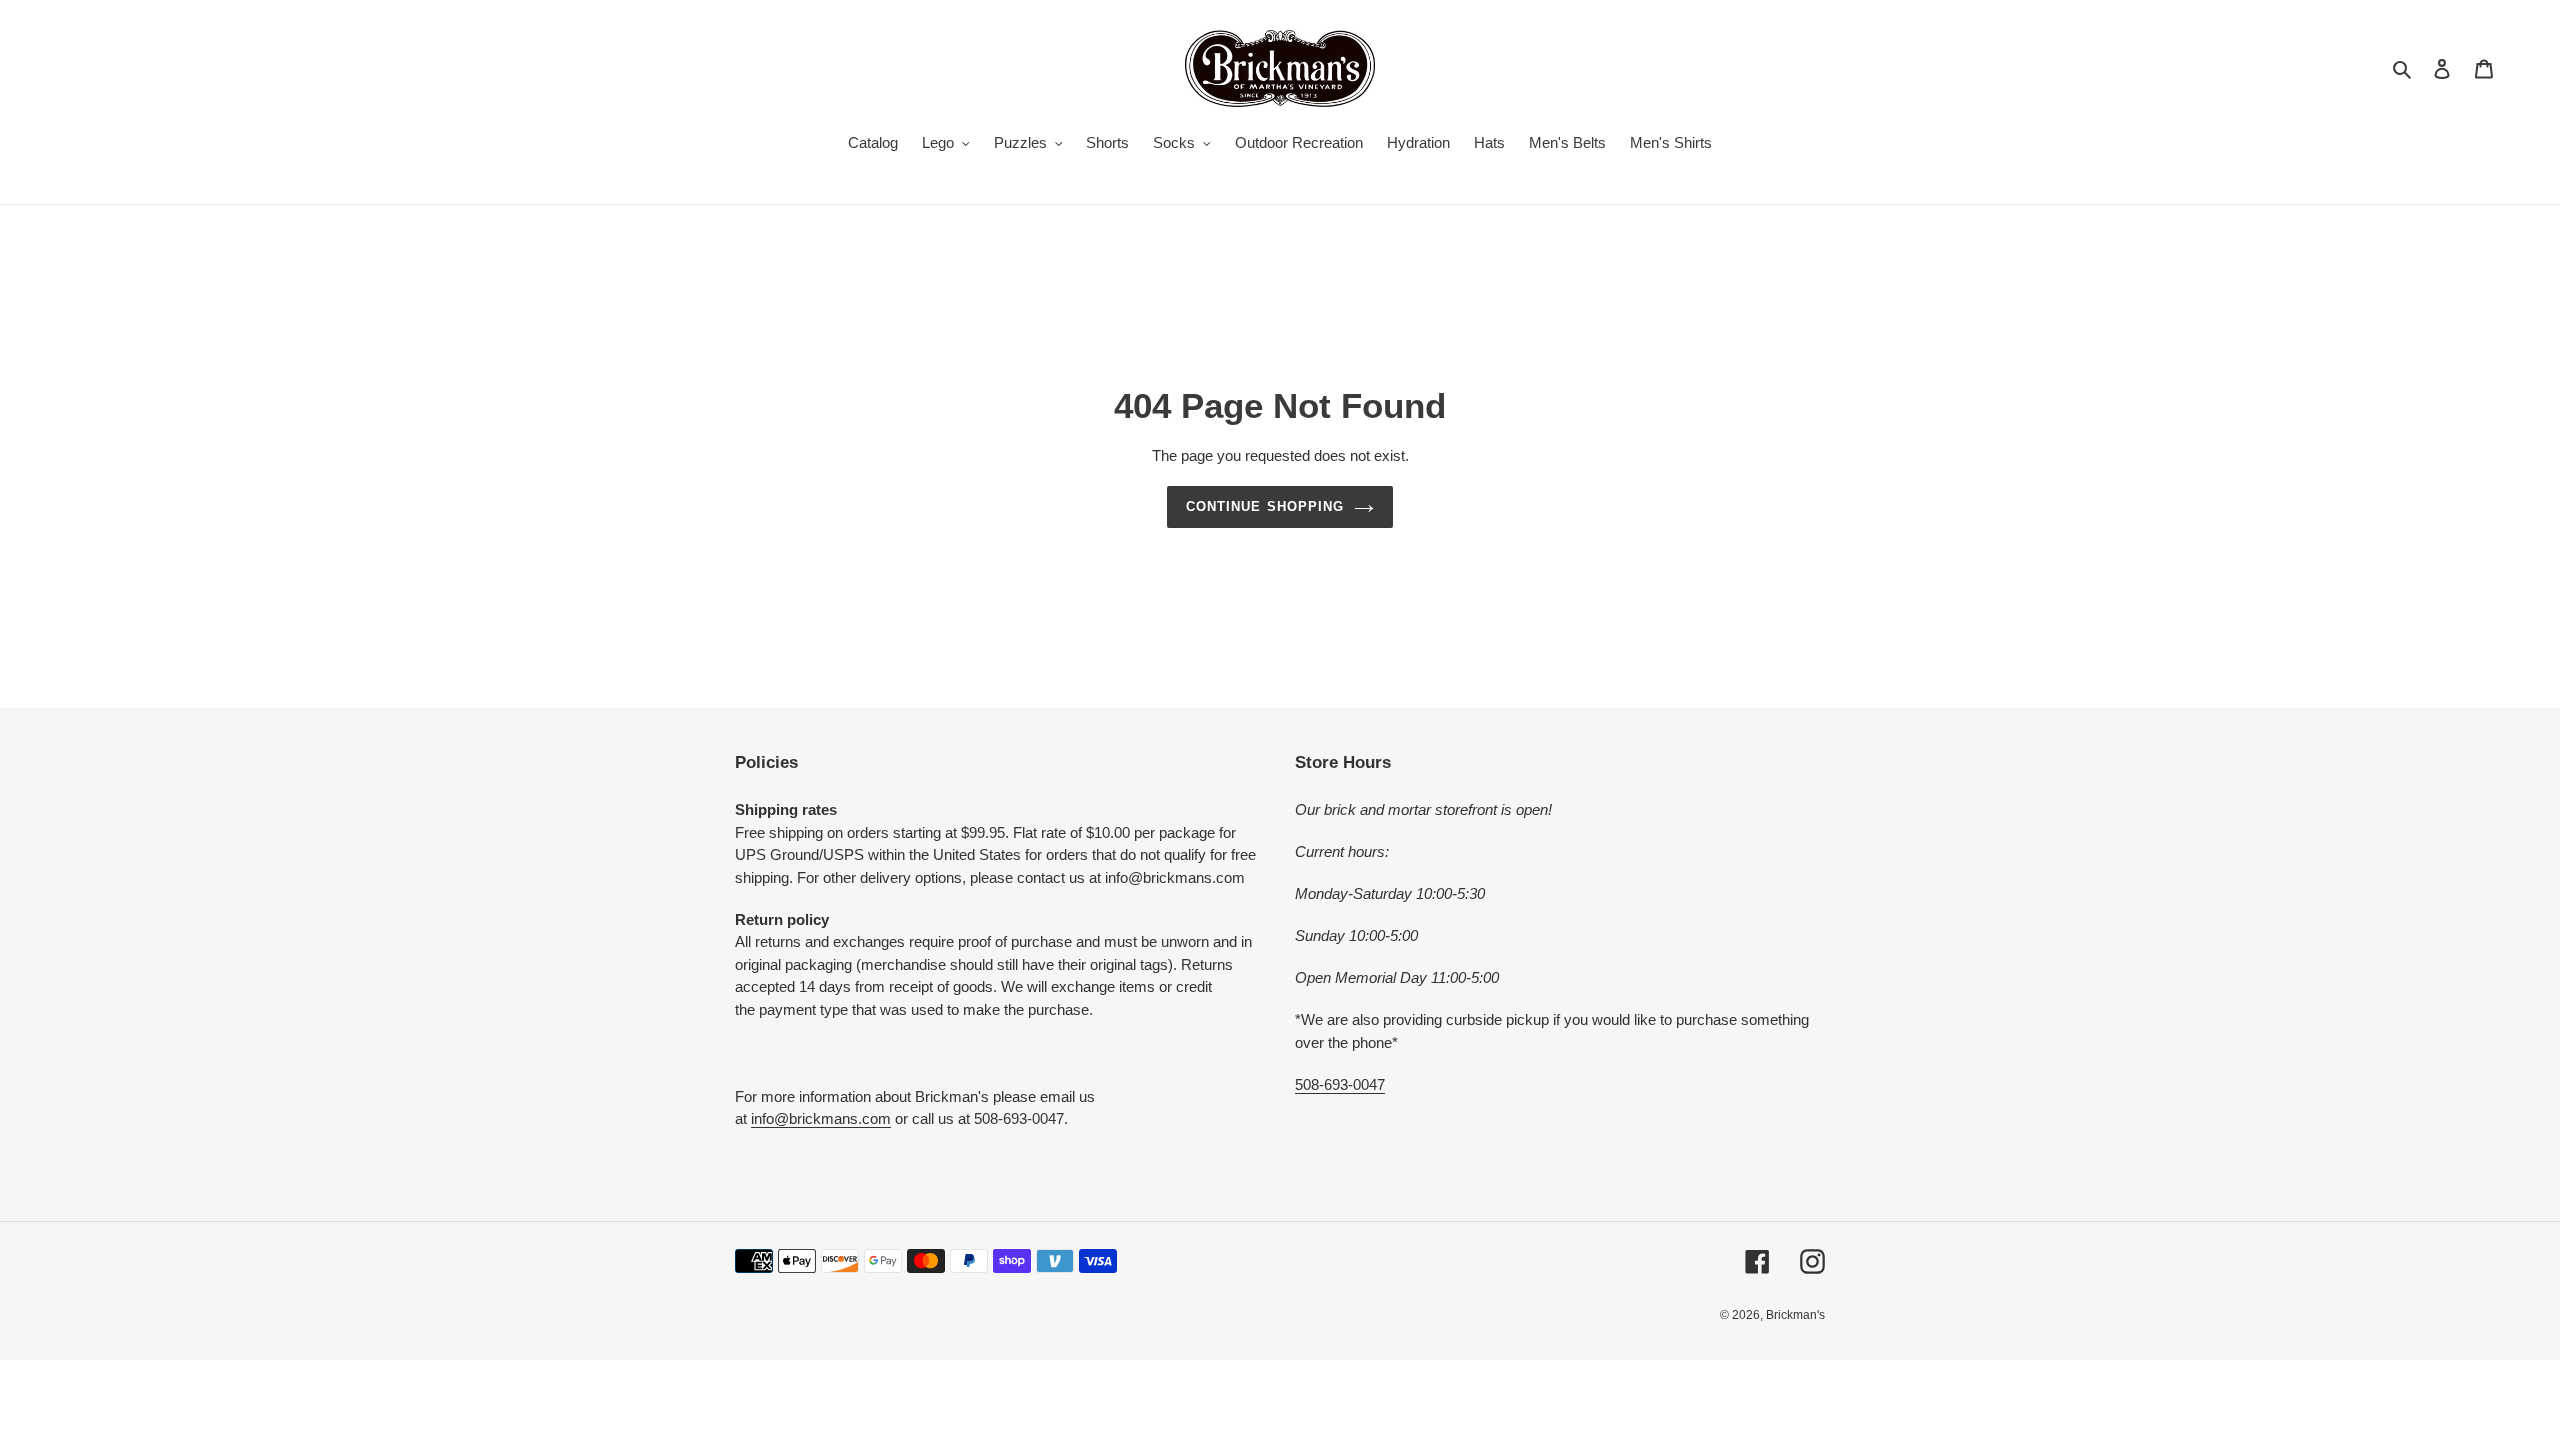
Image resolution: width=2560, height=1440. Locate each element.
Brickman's (1795, 1315)
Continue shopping (1265, 506)
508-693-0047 (1340, 1084)
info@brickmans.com (821, 1118)
